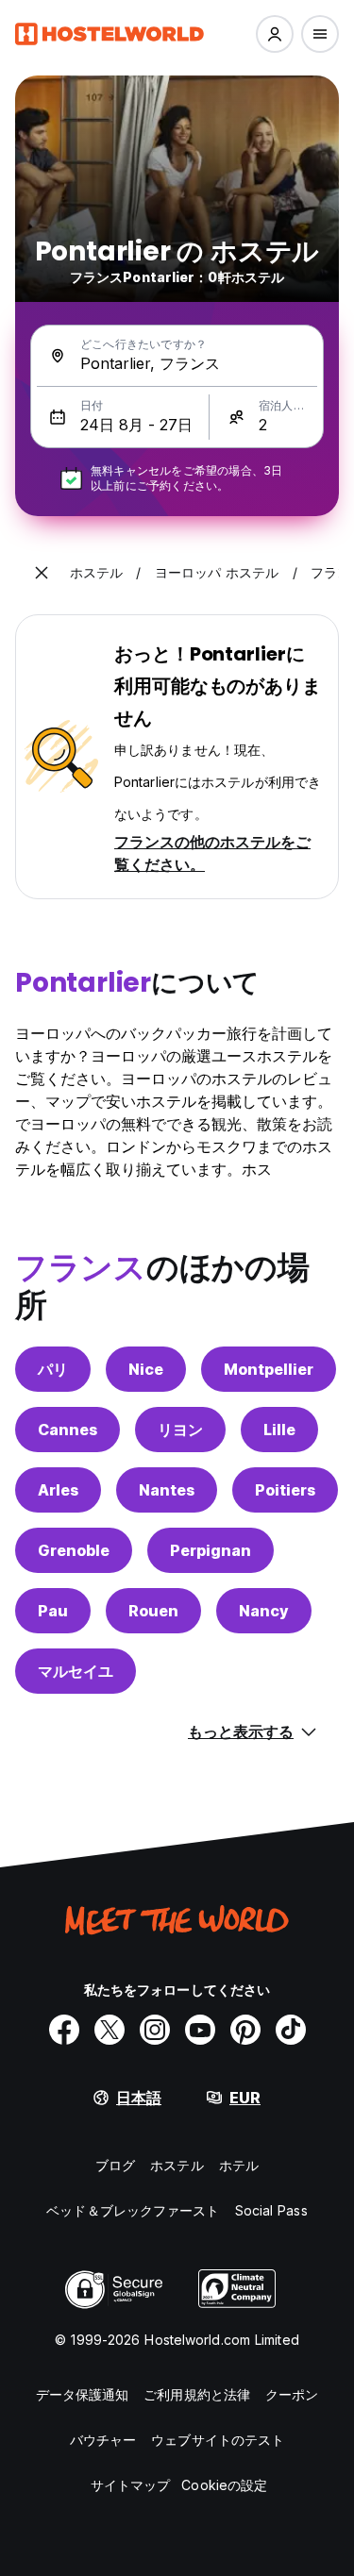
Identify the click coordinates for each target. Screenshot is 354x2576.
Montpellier (269, 1369)
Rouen (153, 1611)
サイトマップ (131, 2485)
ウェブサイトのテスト (218, 2440)
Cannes (67, 1430)
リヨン (180, 1430)
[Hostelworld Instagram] (155, 2030)
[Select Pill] (275, 34)
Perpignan (211, 1550)
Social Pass (271, 2210)
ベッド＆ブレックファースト (133, 2210)
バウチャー (103, 2440)
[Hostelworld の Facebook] (64, 2030)
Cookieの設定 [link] (224, 2485)
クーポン (292, 2394)
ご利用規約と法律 (197, 2394)
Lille (279, 1430)
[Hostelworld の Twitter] (110, 2030)
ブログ (115, 2165)
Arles (58, 1490)
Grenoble (74, 1550)
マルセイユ (76, 1671)
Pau (53, 1611)
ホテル (239, 2165)
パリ (53, 1369)
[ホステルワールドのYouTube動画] (200, 2030)
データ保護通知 (83, 2394)
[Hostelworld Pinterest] (245, 2030)
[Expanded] (42, 573)
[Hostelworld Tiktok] (291, 2030)
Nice (146, 1369)
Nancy (264, 1611)
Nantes (167, 1490)
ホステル (177, 2165)
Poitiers (285, 1490)
